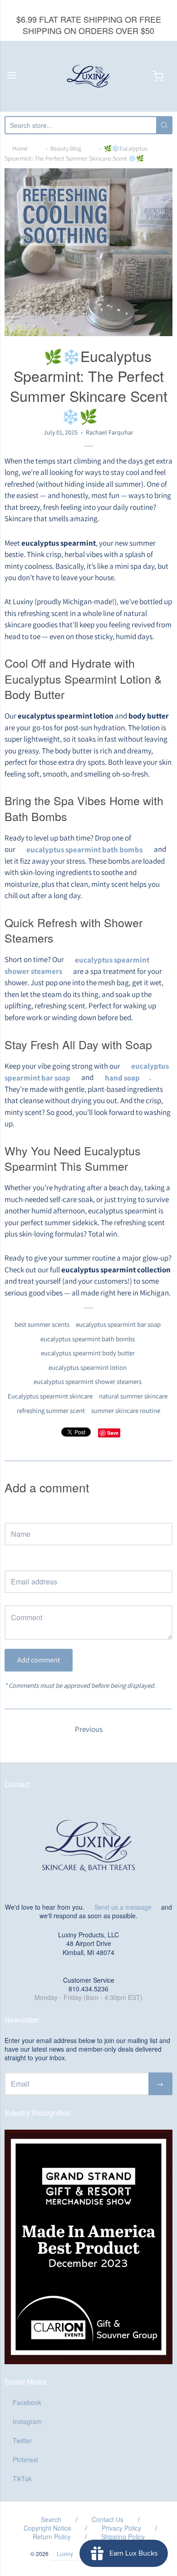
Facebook (27, 2402)
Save (113, 1433)
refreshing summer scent (51, 1410)
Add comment (39, 1660)
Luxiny (65, 2554)
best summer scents (42, 1324)
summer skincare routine (126, 1410)
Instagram (27, 2421)
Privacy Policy (121, 2528)
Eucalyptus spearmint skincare (50, 1396)
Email (12, 1562)
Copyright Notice (47, 2528)
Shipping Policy (123, 2537)
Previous (89, 1729)
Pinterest (25, 2459)
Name (12, 1514)
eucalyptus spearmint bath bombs (88, 1339)
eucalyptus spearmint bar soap (118, 1324)
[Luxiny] (88, 76)
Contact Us (108, 2519)
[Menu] (12, 76)
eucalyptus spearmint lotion (88, 1367)
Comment (18, 1597)
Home (20, 148)
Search (51, 2519)
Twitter (22, 2440)
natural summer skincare (133, 1396)
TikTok (22, 2478)
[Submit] (164, 125)
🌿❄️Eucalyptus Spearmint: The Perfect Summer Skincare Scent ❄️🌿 (76, 153)
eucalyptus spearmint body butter (88, 1353)
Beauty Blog (66, 148)
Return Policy (52, 2537)
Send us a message (123, 1907)
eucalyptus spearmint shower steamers (88, 1381)
